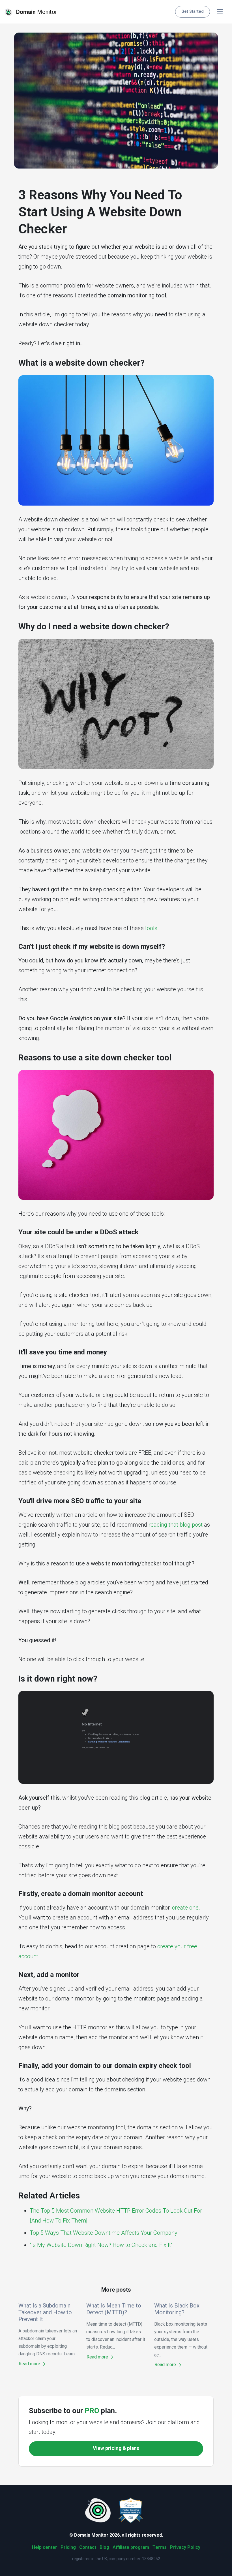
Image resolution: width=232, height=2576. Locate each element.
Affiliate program (131, 2547)
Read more (30, 2364)
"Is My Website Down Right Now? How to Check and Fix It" (101, 2245)
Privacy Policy (185, 2547)
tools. (152, 928)
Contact (88, 2547)
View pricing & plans (116, 2448)
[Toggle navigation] (220, 12)
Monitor (37, 12)
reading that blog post (176, 1525)
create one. (186, 1908)
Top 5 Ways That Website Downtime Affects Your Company (104, 2233)
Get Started (193, 11)
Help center (45, 2547)
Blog (104, 2547)
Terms (160, 2547)
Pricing (68, 2547)
